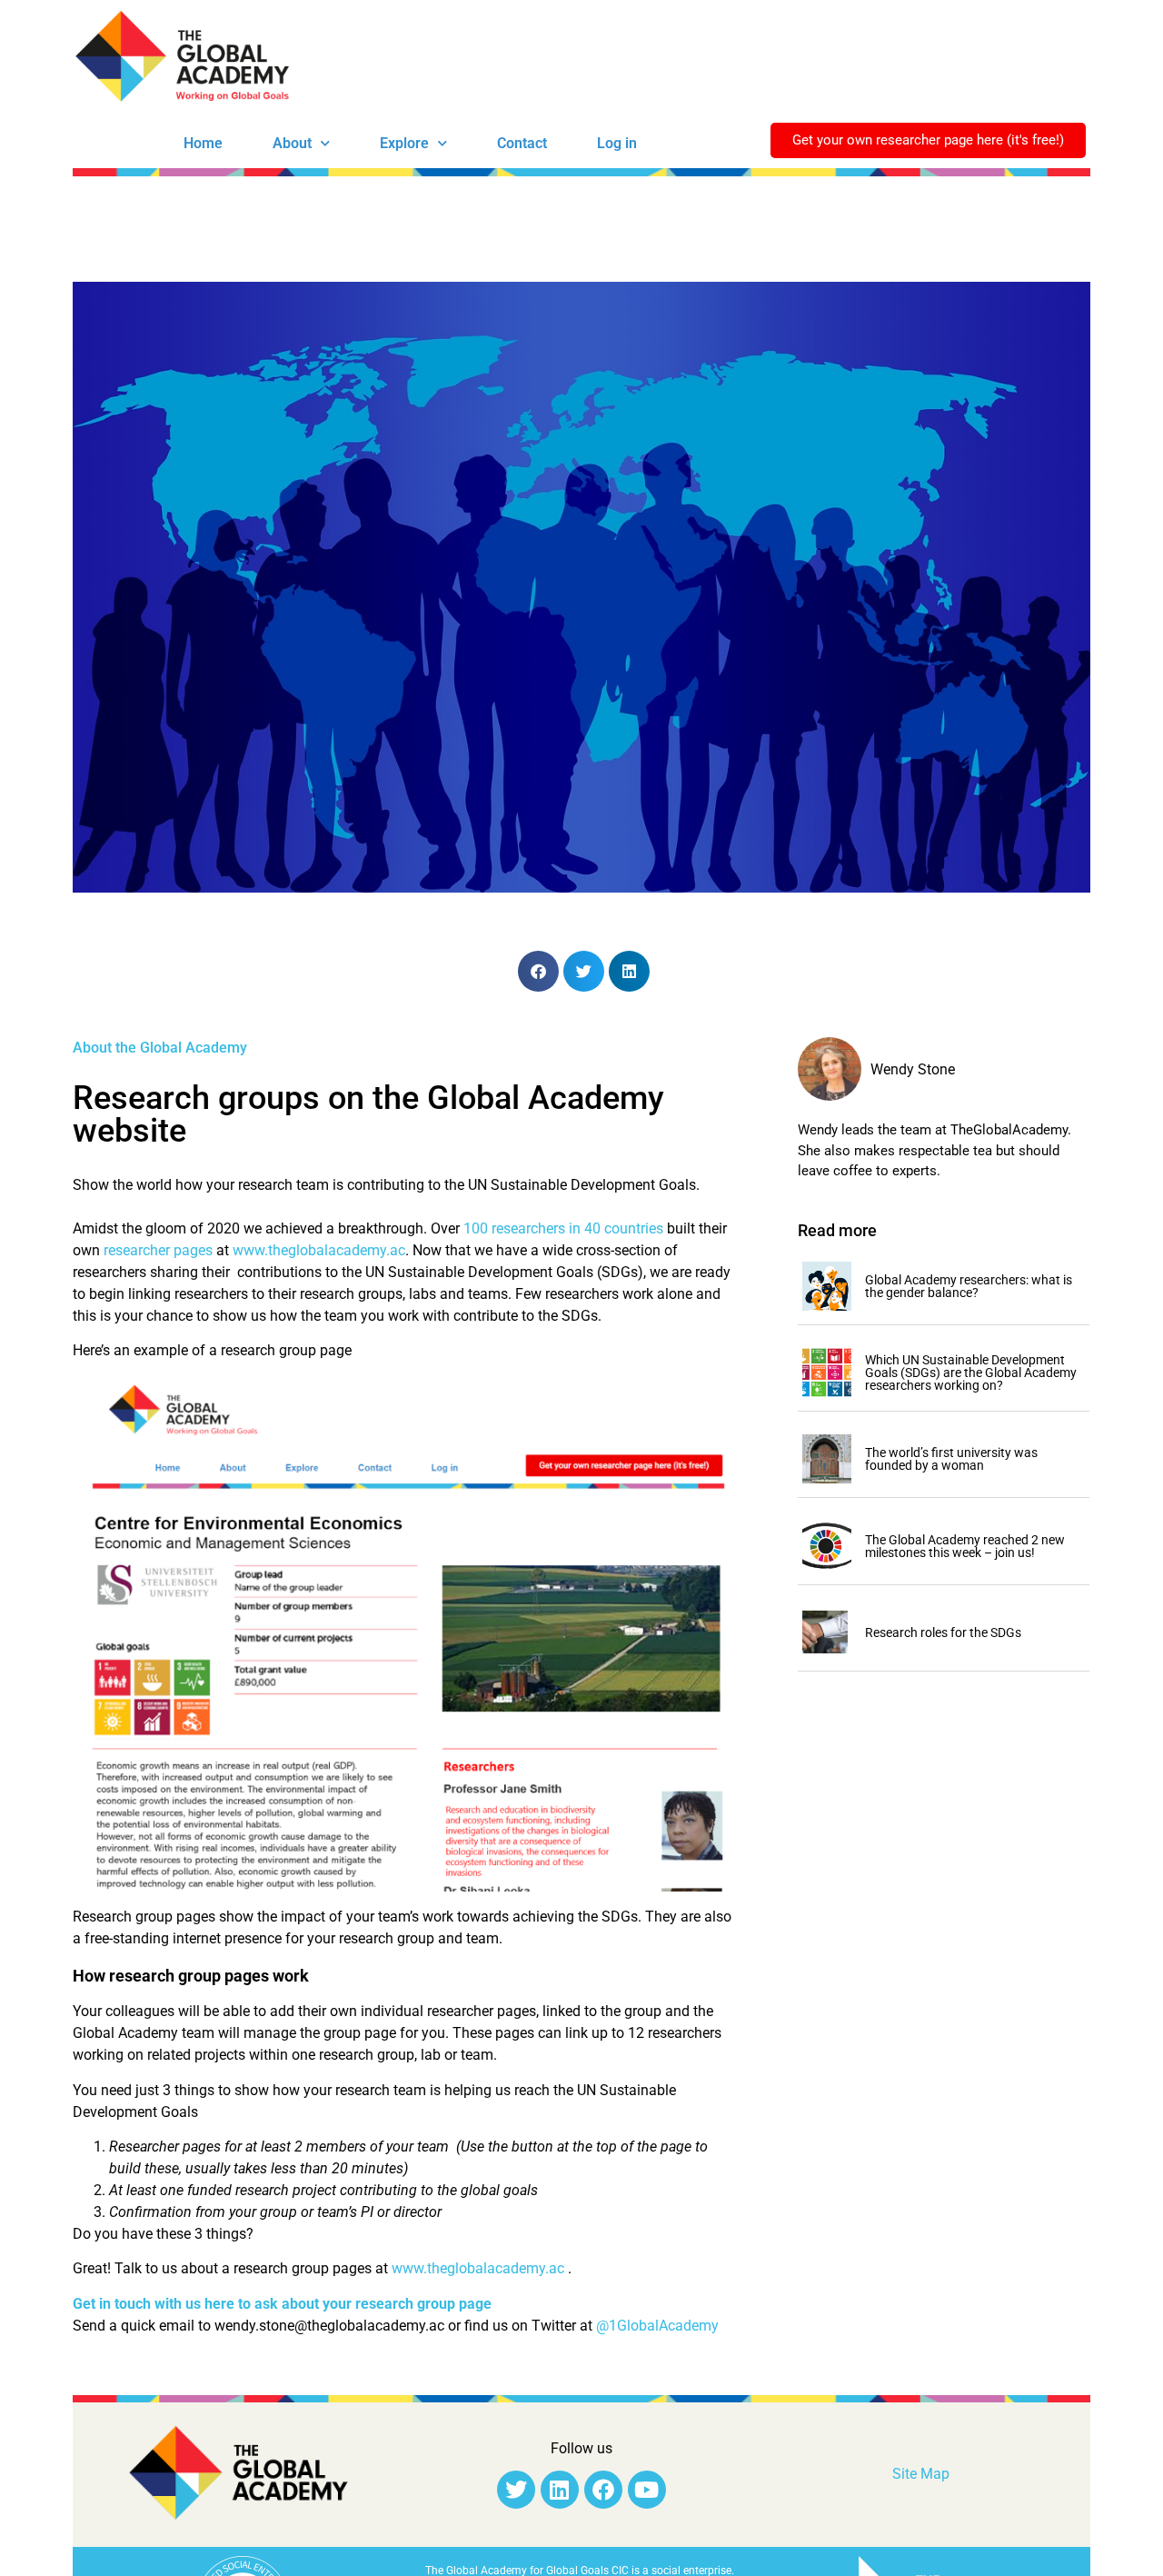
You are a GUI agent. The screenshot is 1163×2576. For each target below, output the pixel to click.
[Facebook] (603, 2490)
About (292, 143)
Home (203, 143)
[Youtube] (647, 2490)
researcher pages (156, 1250)
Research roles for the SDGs (943, 1632)
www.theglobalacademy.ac (478, 2268)
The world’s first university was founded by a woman (951, 1459)
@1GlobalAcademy (657, 2326)
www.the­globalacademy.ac (319, 1250)
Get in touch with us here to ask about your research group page (282, 2304)
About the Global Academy (160, 1048)
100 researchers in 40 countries (562, 1228)
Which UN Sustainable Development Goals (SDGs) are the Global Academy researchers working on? (971, 1373)
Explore (404, 143)
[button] (538, 971)
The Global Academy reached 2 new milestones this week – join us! (965, 1546)
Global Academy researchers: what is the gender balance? (969, 1286)
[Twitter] (516, 2490)
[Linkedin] (560, 2490)
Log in (617, 143)
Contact (522, 143)
